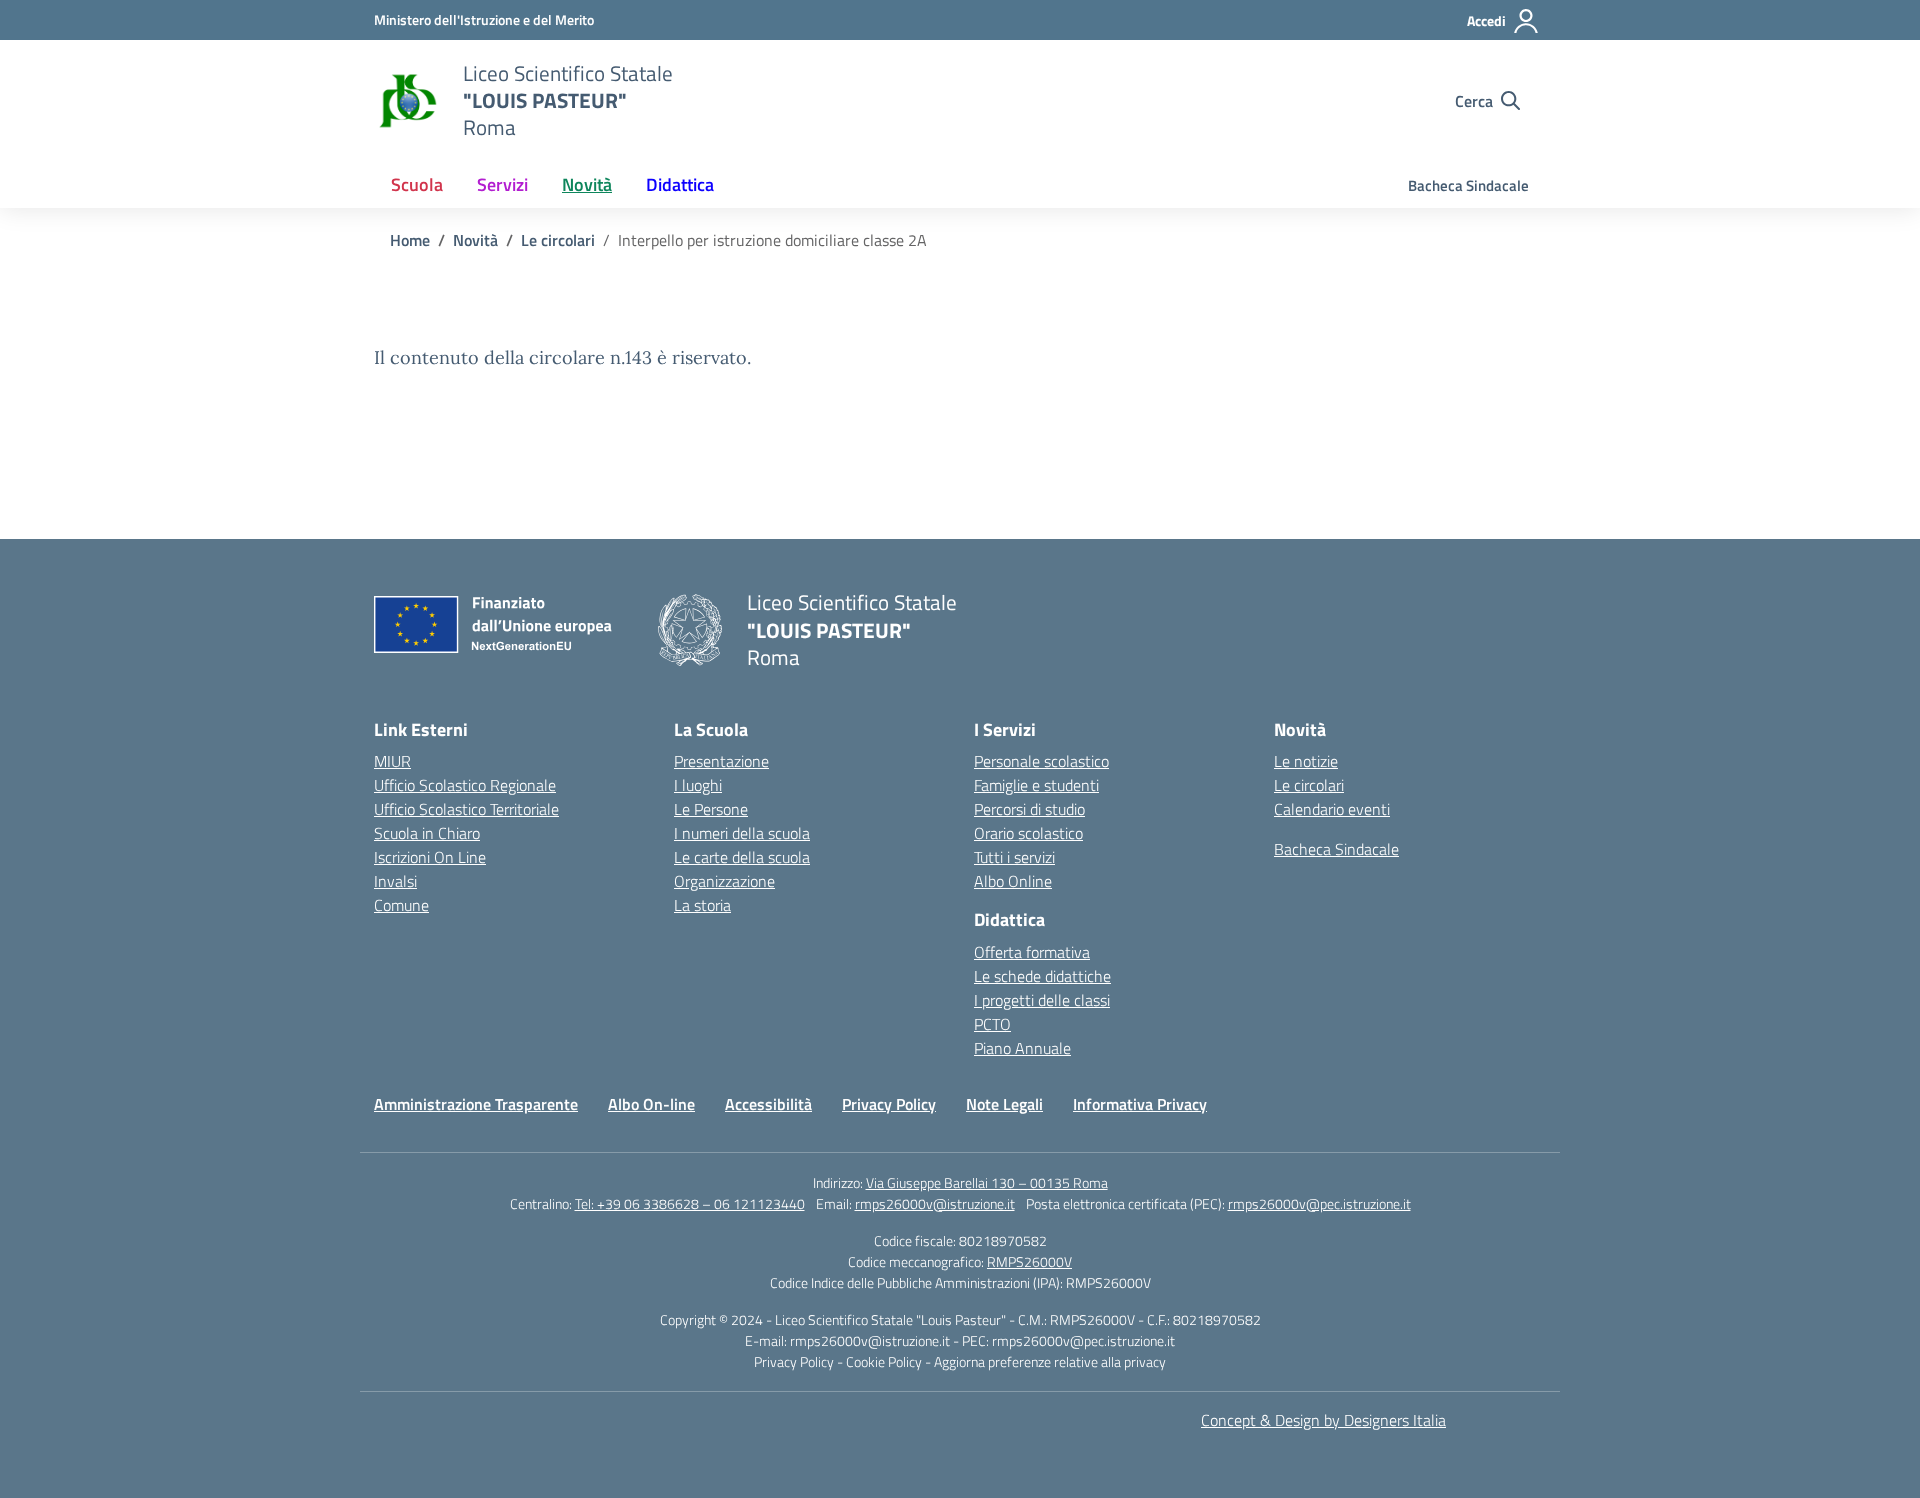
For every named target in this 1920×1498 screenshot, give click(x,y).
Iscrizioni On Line (430, 857)
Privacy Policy (889, 1104)
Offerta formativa (1032, 952)
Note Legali (1004, 1104)
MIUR (392, 761)
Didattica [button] (680, 184)
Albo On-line (651, 1104)
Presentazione (721, 761)
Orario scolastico (1028, 833)
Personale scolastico (1041, 761)
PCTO (992, 1024)
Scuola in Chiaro (427, 833)
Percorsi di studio (1029, 809)
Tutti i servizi (1014, 857)
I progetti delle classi (1042, 1000)
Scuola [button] (417, 184)
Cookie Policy (885, 1361)
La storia (702, 905)
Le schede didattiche (1042, 976)
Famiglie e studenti (1036, 785)
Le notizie (1306, 761)
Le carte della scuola (742, 857)
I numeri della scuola (742, 833)
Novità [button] (587, 184)
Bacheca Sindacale (1468, 185)
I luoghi (698, 785)
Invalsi (395, 881)
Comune (401, 905)
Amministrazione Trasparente (476, 1104)
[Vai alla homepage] (406, 101)
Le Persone (711, 809)
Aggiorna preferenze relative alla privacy (1050, 1361)
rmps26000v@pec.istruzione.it (1319, 1203)
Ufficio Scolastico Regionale (465, 785)
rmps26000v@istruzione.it (935, 1203)
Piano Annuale (1022, 1048)
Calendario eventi (1332, 809)
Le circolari (1309, 785)
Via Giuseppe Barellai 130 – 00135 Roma (987, 1182)
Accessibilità (768, 1104)
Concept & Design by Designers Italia (1323, 1420)
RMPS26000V (1029, 1261)
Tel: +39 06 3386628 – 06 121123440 (690, 1203)
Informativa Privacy (1140, 1104)
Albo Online (1013, 881)
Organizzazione (724, 881)
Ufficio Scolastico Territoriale (466, 809)
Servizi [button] (502, 184)
